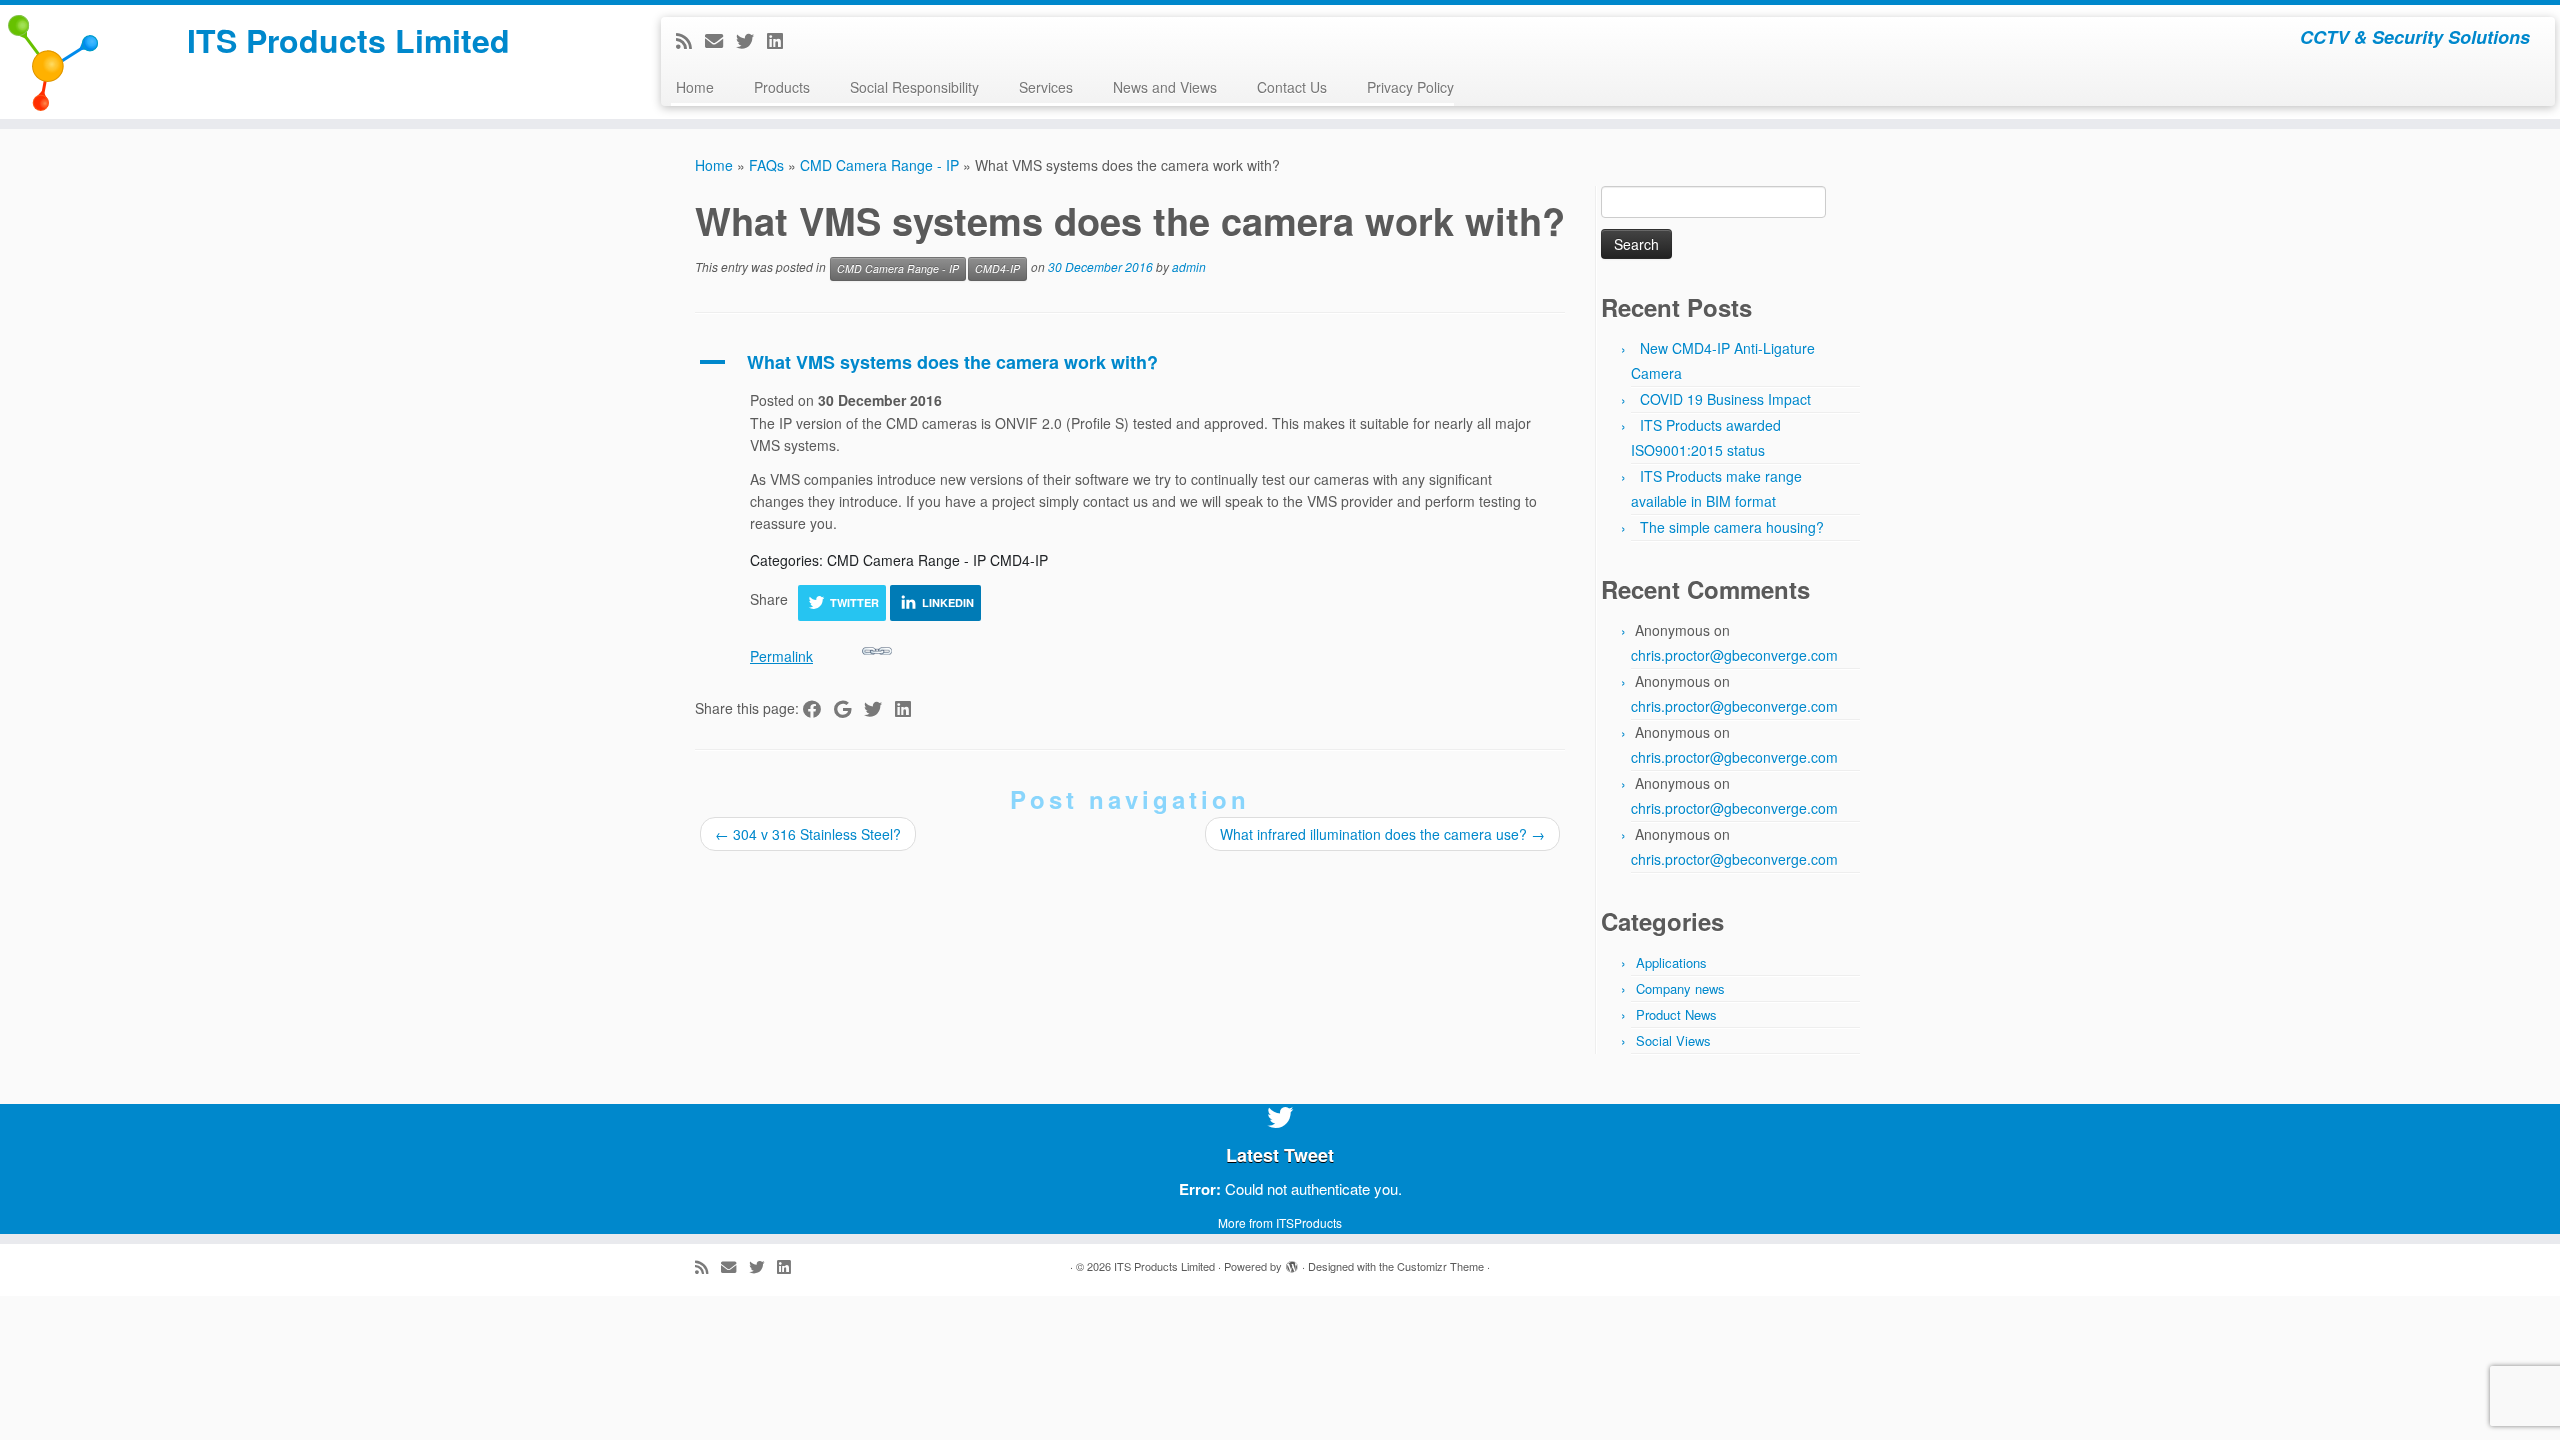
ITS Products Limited (348, 40)
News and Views (1165, 87)
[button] (1130, 362)
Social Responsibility (914, 87)
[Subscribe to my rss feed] (690, 40)
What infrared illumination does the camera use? (1382, 834)
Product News (1676, 1014)
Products (782, 87)
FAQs (766, 165)
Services (1046, 87)
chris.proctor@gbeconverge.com (1734, 655)
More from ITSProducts (1280, 1222)
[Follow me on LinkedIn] (781, 40)
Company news (1680, 988)
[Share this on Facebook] (818, 708)
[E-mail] (720, 40)
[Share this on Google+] (849, 708)
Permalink (781, 656)
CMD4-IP (997, 268)
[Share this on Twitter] (879, 708)
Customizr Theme (1440, 1266)
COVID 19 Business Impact (1725, 399)
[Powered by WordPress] (1292, 1262)
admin (1189, 267)
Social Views (1673, 1040)
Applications (1671, 962)
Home (695, 87)
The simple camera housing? (1732, 527)
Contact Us (1292, 87)
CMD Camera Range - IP (879, 165)
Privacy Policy (1410, 87)
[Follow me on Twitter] (751, 40)
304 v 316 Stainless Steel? (808, 834)
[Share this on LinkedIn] (909, 708)
